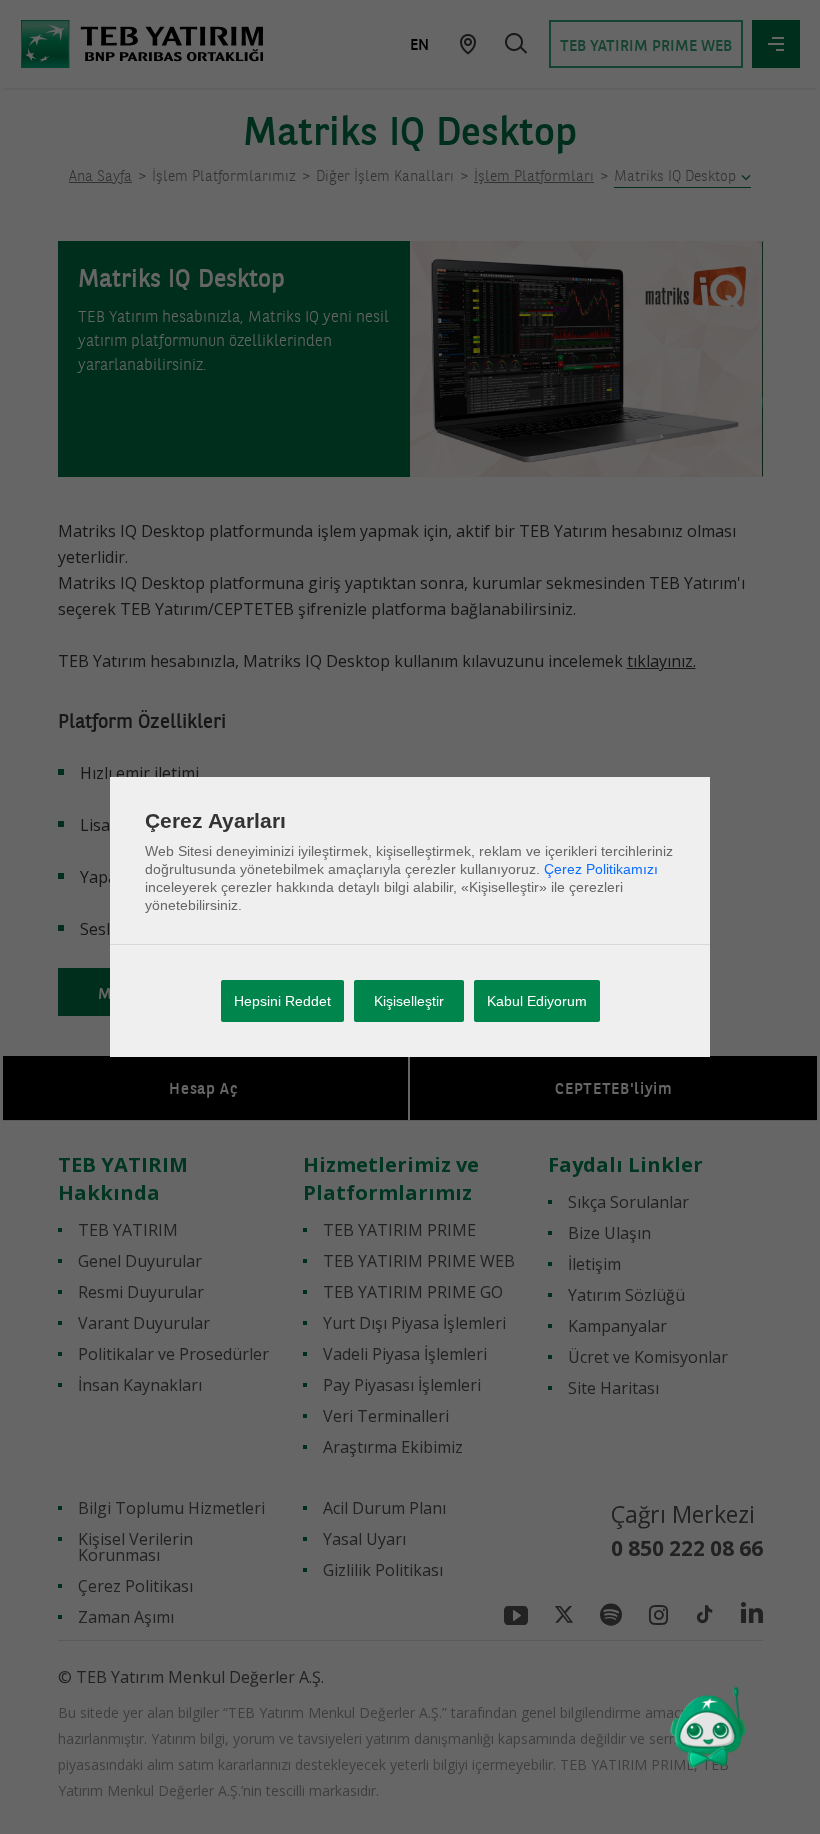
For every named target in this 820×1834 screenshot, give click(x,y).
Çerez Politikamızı (601, 869)
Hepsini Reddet (282, 1001)
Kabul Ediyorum (537, 1001)
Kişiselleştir (409, 1001)
